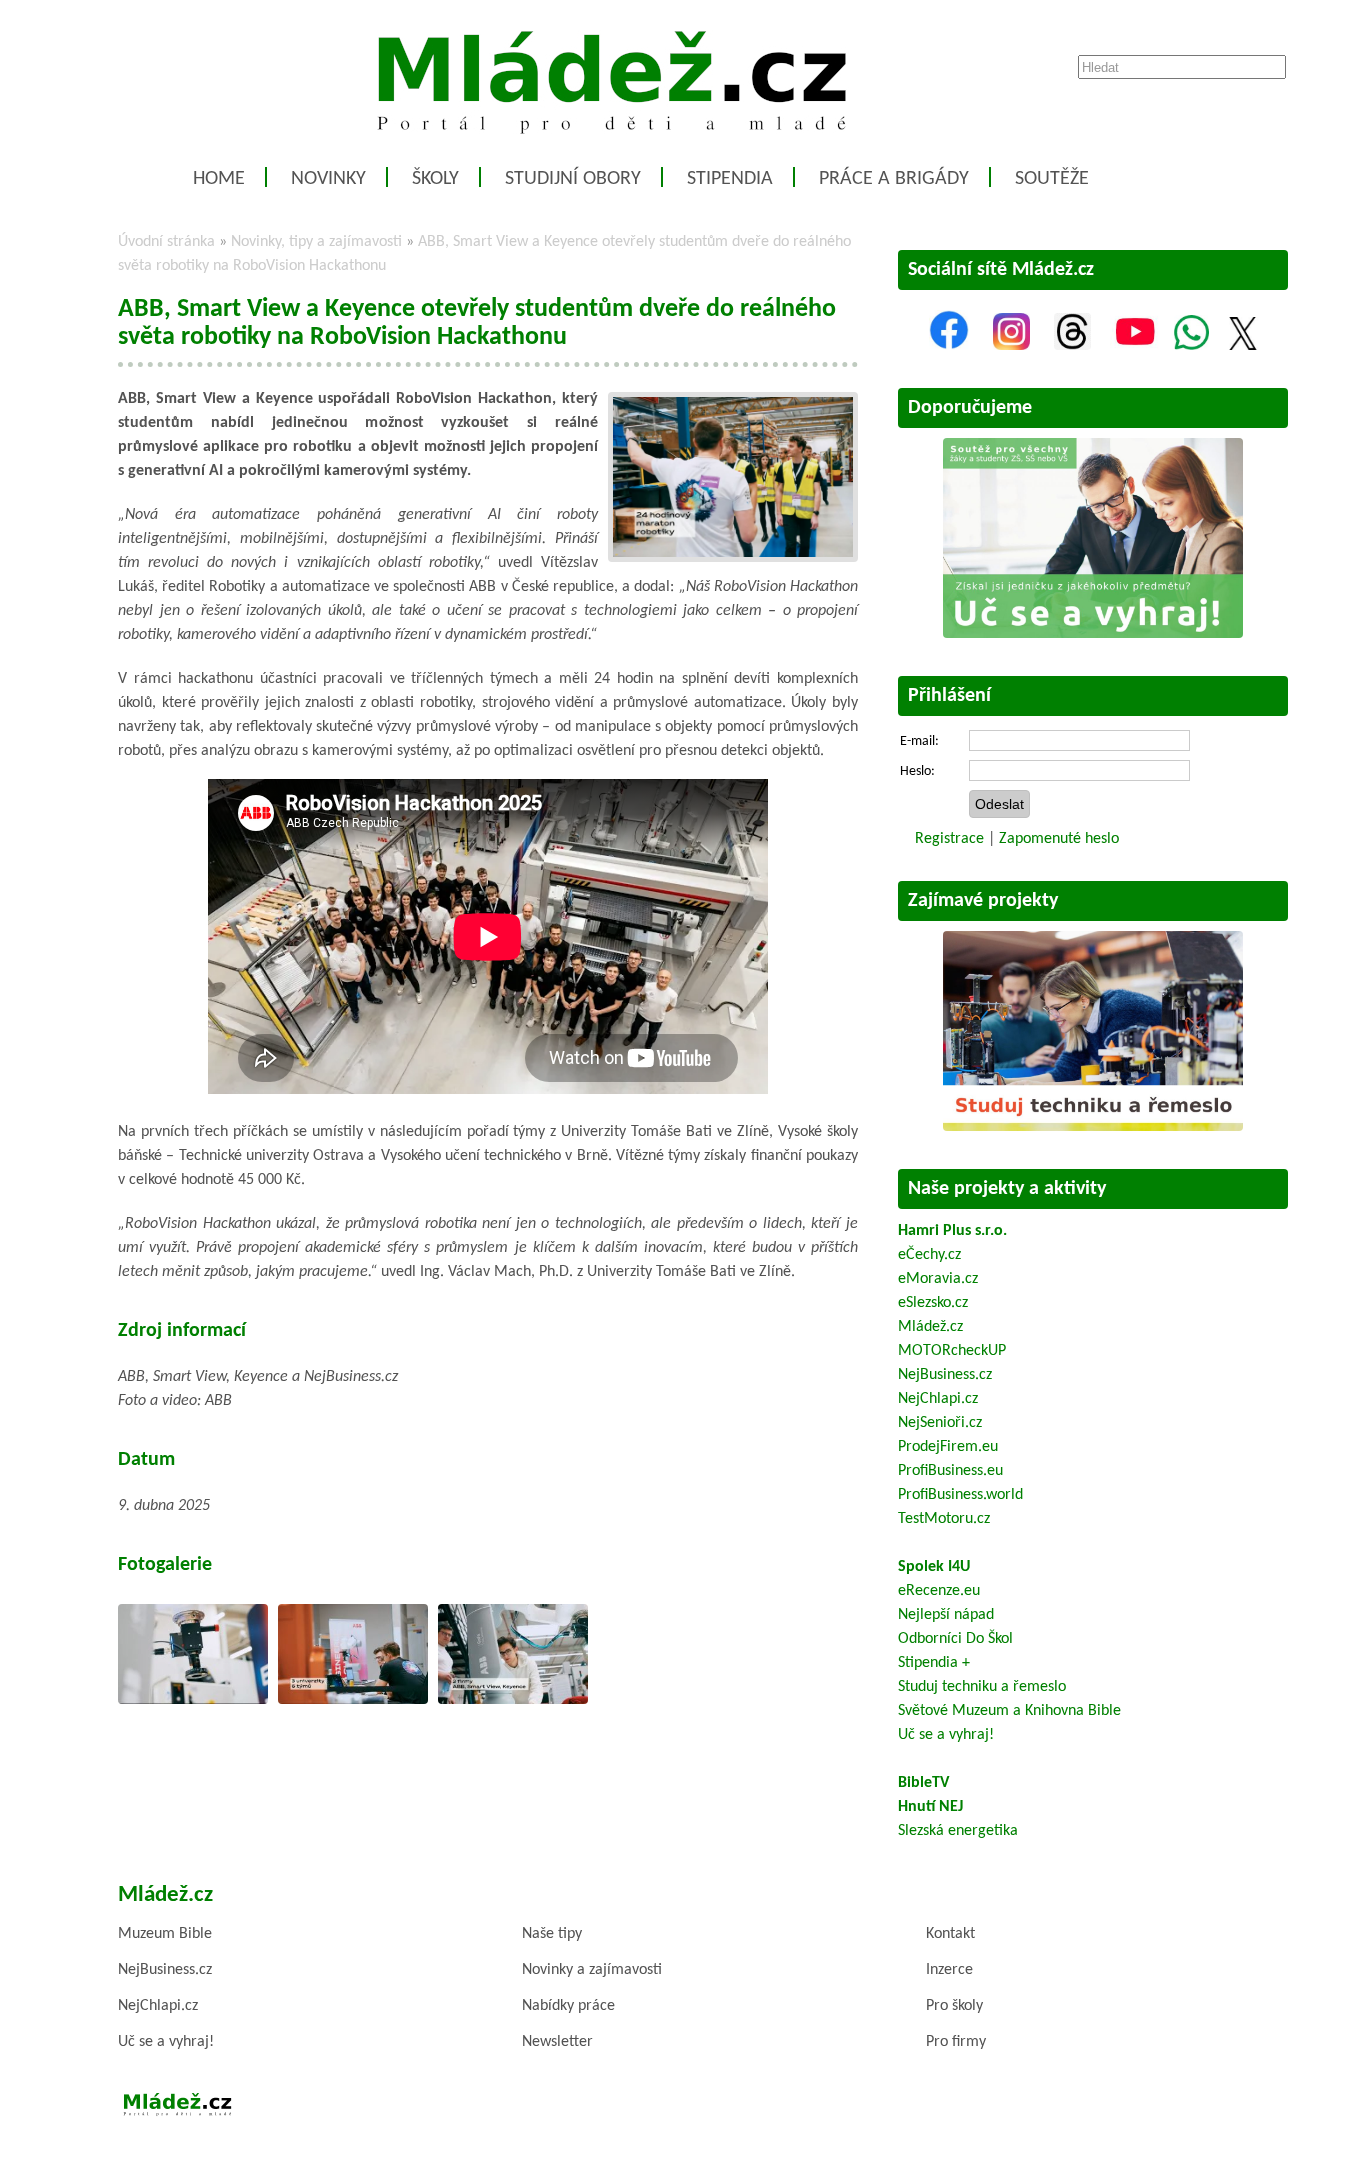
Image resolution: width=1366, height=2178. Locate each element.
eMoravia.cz (938, 1279)
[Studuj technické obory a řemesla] (1093, 1127)
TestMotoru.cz (944, 1519)
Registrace (949, 839)
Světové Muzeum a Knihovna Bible (1009, 1711)
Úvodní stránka (166, 242)
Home (219, 179)
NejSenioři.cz (940, 1423)
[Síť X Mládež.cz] (1243, 346)
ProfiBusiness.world (960, 1495)
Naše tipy (552, 1934)
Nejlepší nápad (946, 1615)
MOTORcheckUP (952, 1351)
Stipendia (730, 179)
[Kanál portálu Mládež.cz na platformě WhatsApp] (1191, 346)
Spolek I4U (934, 1567)
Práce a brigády (894, 179)
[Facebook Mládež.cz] (949, 346)
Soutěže (1052, 179)
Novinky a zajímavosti (592, 1970)
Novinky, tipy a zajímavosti (316, 242)
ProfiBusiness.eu (950, 1471)
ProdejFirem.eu (948, 1447)
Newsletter (557, 2042)
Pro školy (954, 2006)
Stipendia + (934, 1663)
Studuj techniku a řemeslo (982, 1687)
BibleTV (923, 1783)
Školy (435, 179)
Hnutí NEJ (930, 1807)
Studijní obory (573, 179)
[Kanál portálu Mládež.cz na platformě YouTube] (1135, 346)
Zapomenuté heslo (1059, 839)
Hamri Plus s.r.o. (952, 1231)
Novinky (328, 179)
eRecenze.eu (939, 1591)
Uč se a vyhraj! (946, 1735)
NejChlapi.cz (938, 1399)
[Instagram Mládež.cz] (1011, 346)
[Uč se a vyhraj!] (1093, 634)
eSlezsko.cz (933, 1303)
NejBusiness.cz (945, 1375)
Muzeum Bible (165, 1934)
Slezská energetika (958, 1831)
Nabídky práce (568, 2006)
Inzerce (949, 1970)
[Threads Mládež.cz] (1072, 346)
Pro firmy (956, 2042)
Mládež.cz (930, 1327)
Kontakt (950, 1934)
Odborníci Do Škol (955, 1639)
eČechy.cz (929, 1255)
